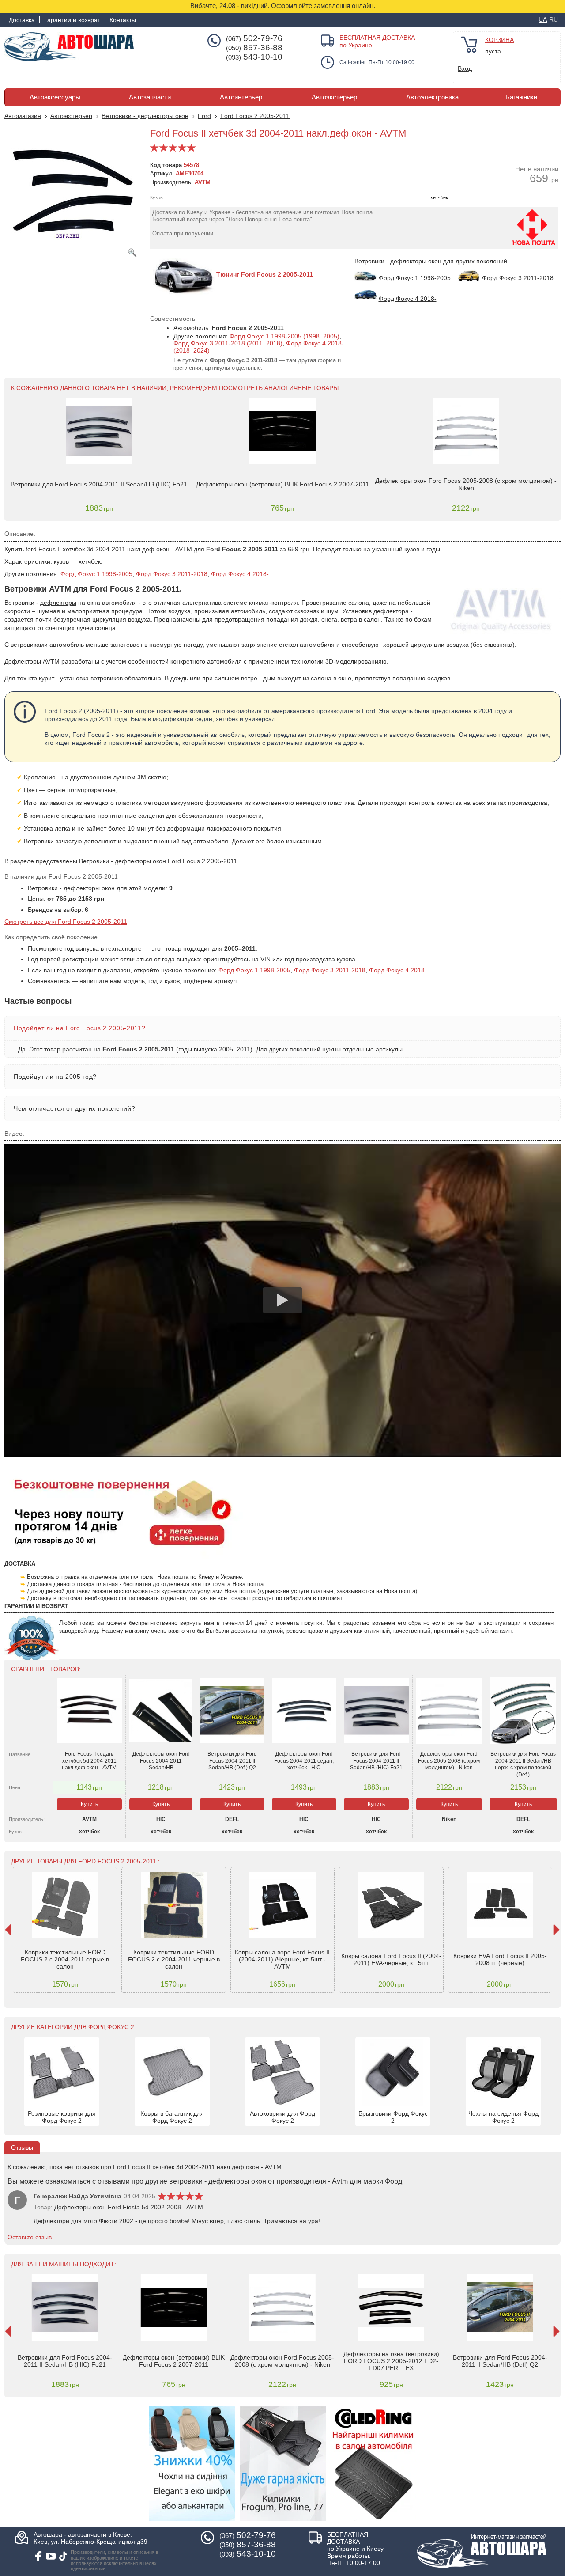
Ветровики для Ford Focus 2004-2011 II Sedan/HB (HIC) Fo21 (99, 484)
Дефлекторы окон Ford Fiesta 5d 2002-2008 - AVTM (129, 2207)
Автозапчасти (150, 97)
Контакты (123, 20)
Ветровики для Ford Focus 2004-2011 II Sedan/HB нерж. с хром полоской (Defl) (523, 1764)
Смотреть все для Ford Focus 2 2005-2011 (66, 922)
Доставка (22, 20)
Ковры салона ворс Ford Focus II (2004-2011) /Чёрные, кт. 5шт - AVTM (282, 1959)
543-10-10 (254, 57)
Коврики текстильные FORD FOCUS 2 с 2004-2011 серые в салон (65, 1959)
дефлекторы (58, 603)
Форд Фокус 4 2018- (240, 574)
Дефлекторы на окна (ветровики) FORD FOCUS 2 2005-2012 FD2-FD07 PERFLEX (391, 2361)
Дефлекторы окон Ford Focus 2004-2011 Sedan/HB (161, 1761)
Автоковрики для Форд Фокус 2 (282, 2117)
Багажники (521, 97)
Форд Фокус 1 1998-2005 (96, 574)
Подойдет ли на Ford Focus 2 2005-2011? (79, 1028)
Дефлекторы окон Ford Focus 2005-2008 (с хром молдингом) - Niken (466, 484)
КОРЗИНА (499, 40)
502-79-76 (254, 38)
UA (543, 19)
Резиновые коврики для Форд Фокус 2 (62, 2117)
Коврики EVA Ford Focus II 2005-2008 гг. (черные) (500, 1959)
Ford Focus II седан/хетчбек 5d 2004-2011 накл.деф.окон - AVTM (89, 1761)
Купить (89, 1804)
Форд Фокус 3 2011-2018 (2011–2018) (228, 343)
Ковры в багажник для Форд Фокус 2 (172, 2117)
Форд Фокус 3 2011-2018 (172, 574)
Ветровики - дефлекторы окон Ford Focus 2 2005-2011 (158, 861)
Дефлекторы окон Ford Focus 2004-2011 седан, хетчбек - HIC (304, 1761)
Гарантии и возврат (72, 20)
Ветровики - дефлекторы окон (145, 116)
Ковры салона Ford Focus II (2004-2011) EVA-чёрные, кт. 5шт (391, 1959)
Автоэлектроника (432, 97)
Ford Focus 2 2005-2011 (255, 116)
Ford (204, 116)
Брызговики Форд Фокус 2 (393, 2117)
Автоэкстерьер (334, 97)
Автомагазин (23, 116)
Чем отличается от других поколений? (74, 1108)
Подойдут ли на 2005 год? (55, 1077)
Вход (465, 68)
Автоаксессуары (55, 97)
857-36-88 (254, 48)
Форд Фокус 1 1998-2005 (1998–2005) (284, 336)
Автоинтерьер (241, 97)
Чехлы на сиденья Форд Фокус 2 (503, 2117)
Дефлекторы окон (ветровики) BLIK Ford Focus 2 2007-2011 (282, 484)
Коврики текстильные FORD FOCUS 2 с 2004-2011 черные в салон (174, 1959)
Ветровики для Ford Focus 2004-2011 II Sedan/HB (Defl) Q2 (232, 1761)
